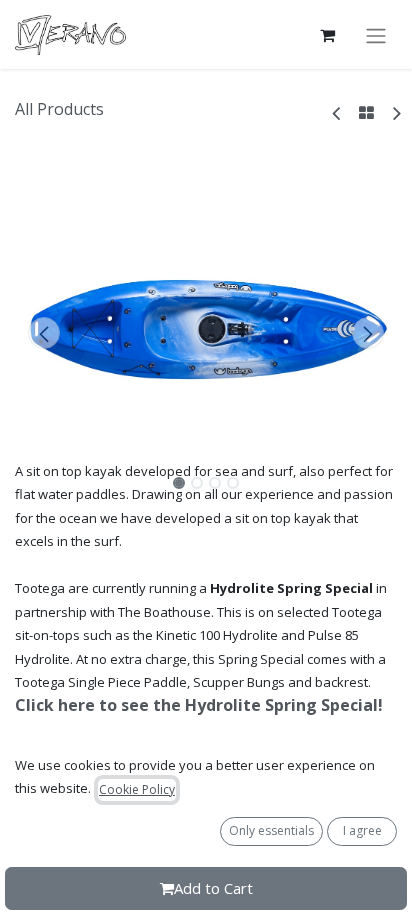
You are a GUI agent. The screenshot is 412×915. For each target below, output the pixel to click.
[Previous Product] (337, 112)
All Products (59, 109)
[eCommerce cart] (327, 35)
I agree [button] (362, 830)
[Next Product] (395, 112)
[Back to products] (366, 113)
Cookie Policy (137, 789)
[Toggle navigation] (376, 35)
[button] (43, 333)
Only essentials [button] (271, 830)
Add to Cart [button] (213, 888)
